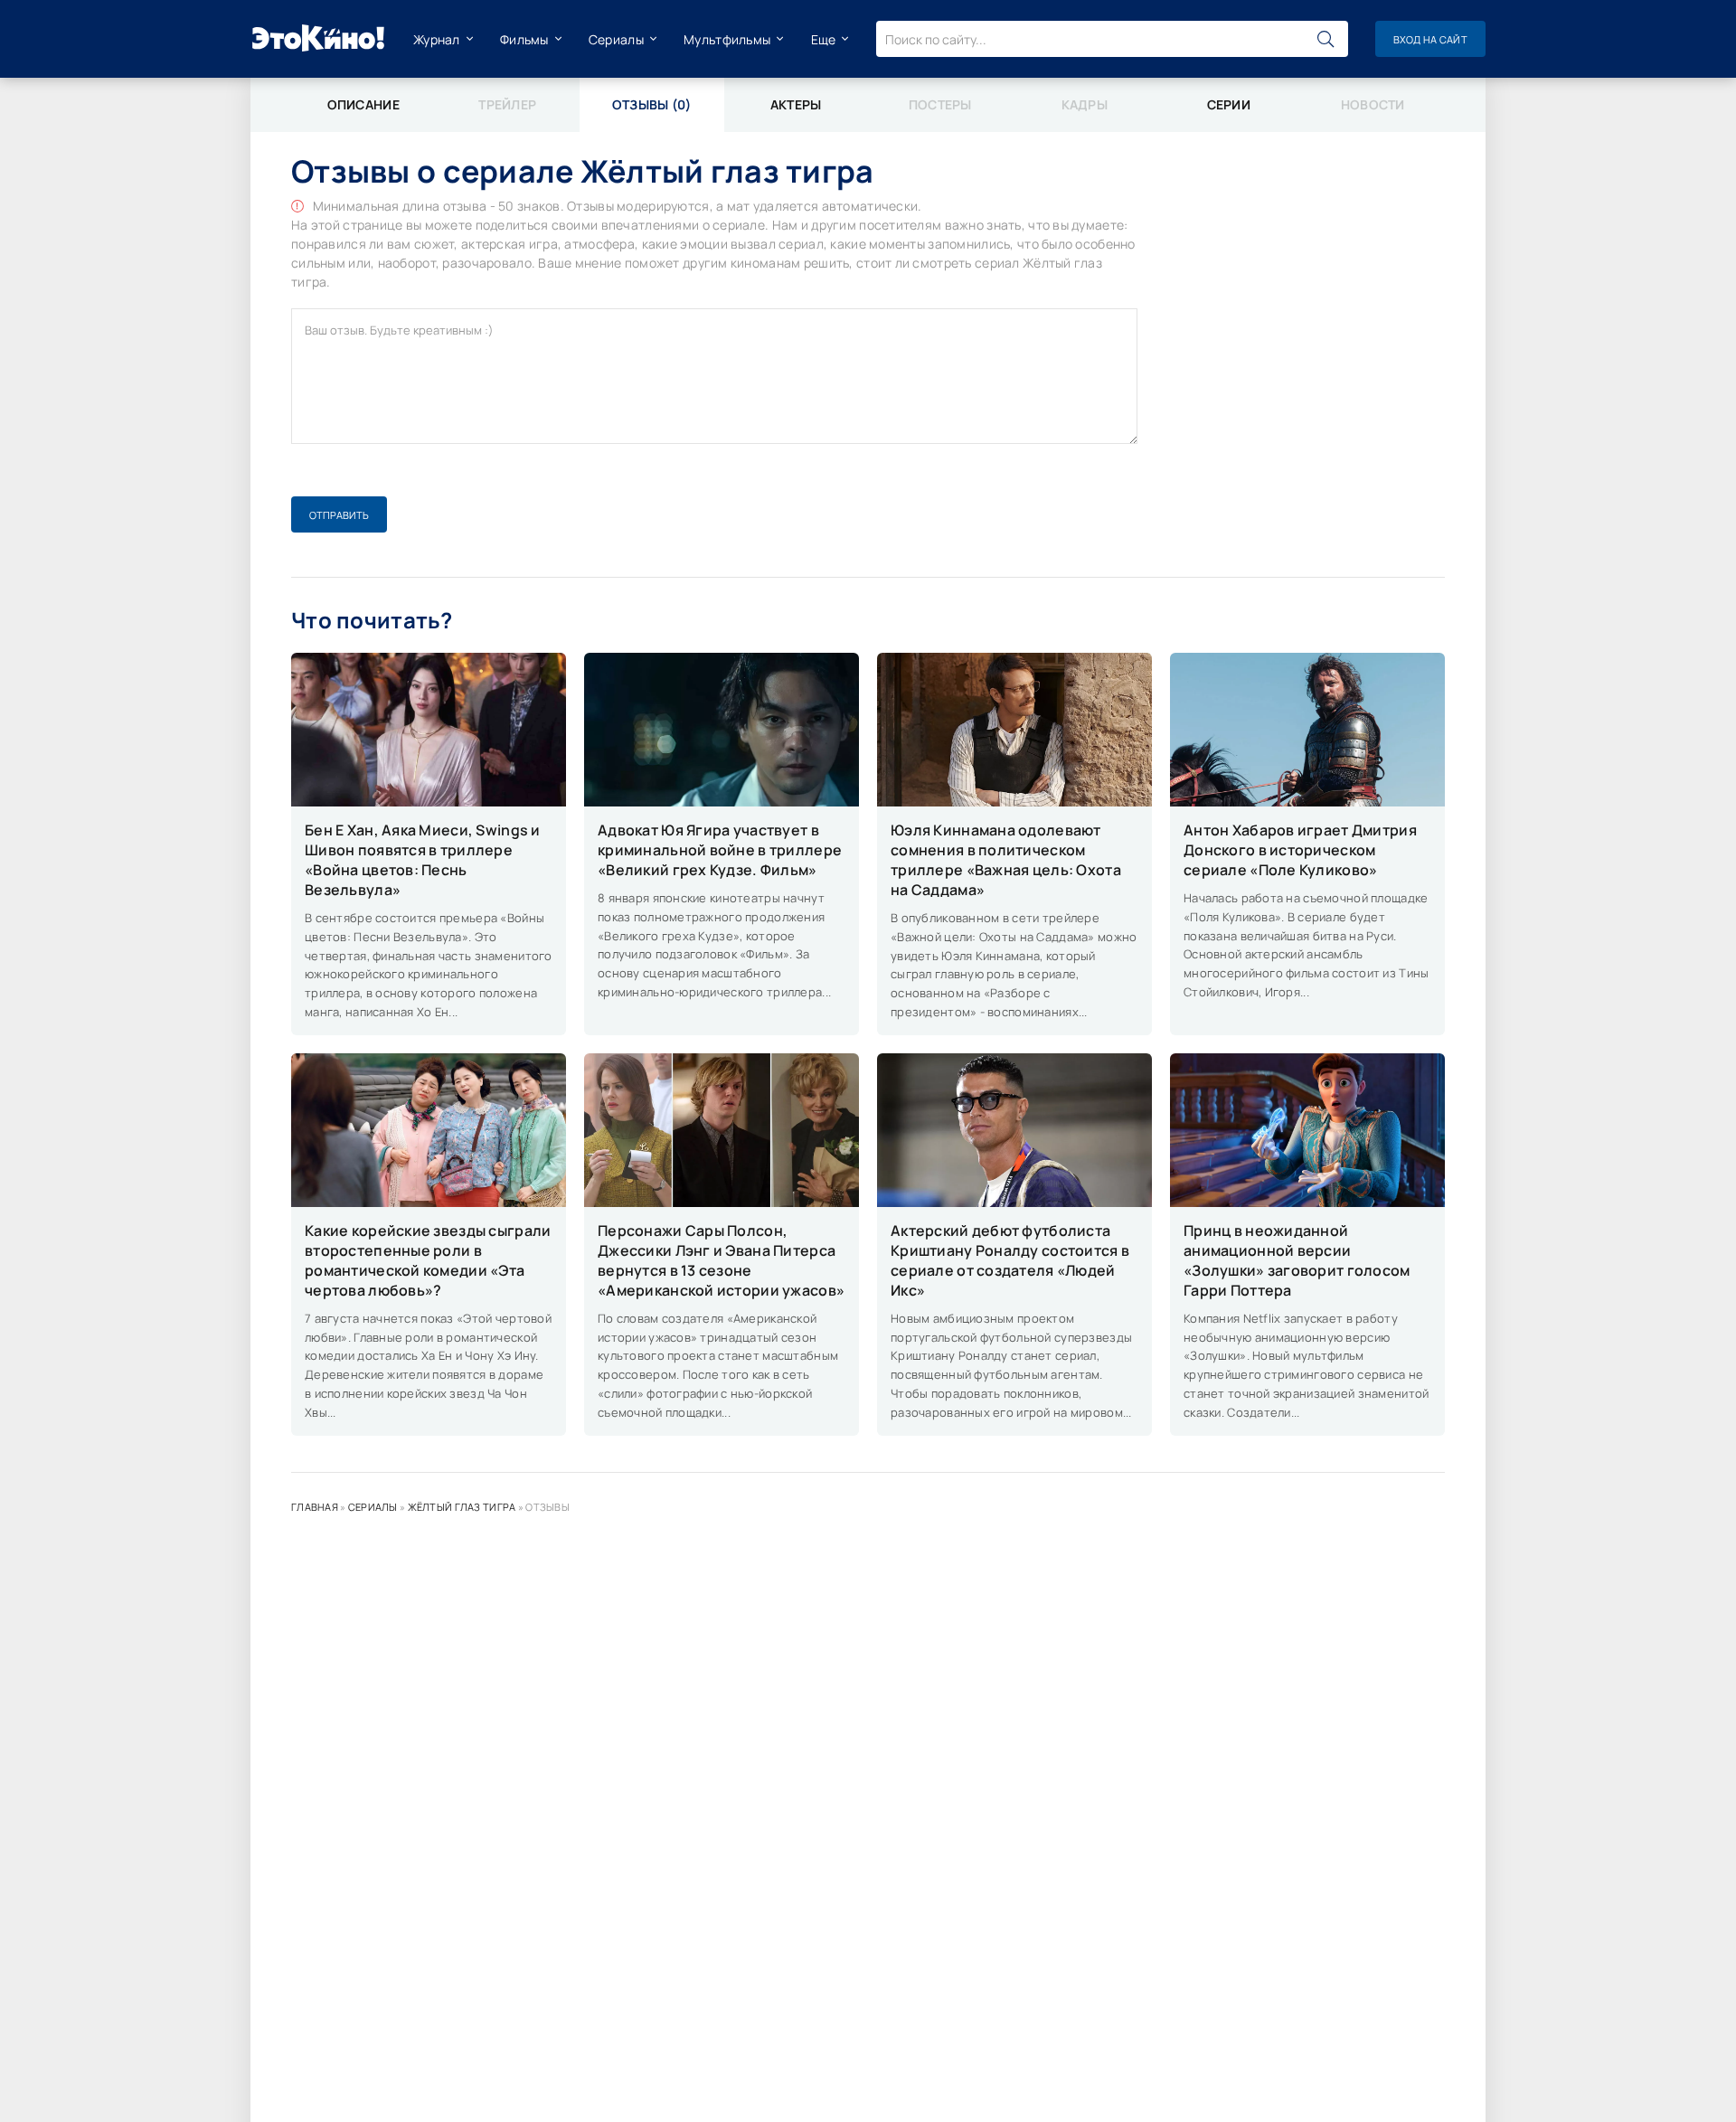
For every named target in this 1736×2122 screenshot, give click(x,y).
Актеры (796, 104)
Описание (363, 104)
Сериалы (616, 39)
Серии (1229, 104)
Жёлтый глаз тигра (462, 1507)
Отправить (339, 515)
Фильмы (524, 39)
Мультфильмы (727, 39)
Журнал (437, 39)
